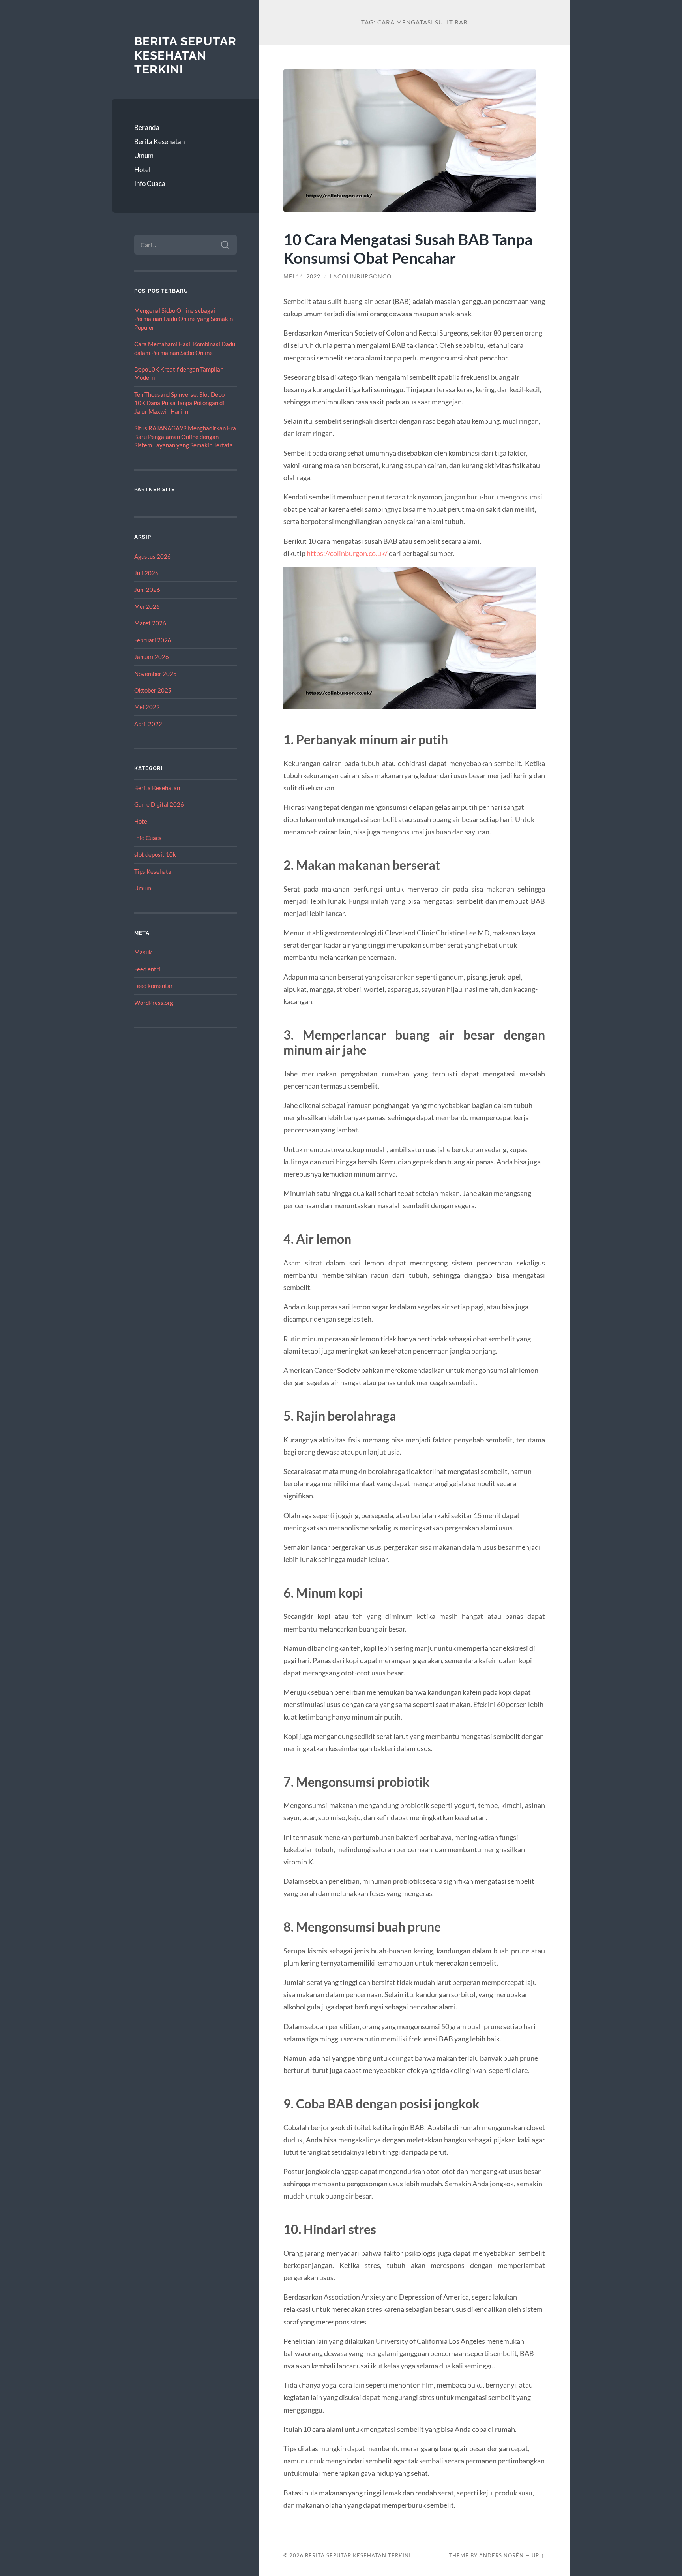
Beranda (147, 127)
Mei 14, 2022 (302, 276)
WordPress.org (154, 1003)
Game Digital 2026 (159, 804)
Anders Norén (501, 2555)
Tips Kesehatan (154, 871)
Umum (144, 155)
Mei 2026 (147, 606)
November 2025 (156, 674)
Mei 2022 (147, 707)
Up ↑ (538, 2555)
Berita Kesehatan (159, 142)
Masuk (143, 952)
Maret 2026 (150, 623)
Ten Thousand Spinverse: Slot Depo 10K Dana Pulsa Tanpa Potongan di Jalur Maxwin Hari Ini (179, 403)
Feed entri (147, 969)
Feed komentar (154, 986)
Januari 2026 (152, 657)
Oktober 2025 (153, 690)
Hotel (142, 170)
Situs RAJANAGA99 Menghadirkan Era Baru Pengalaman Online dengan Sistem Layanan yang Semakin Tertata (185, 437)
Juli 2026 (146, 573)
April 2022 (148, 724)
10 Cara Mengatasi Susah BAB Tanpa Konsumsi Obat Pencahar (408, 248)
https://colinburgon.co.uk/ (347, 553)
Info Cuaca (150, 183)
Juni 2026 (147, 590)
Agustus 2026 (153, 556)
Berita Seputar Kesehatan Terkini (185, 55)
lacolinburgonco (361, 276)
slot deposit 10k (155, 854)
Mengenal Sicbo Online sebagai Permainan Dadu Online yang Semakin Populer (184, 319)
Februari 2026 (153, 640)
